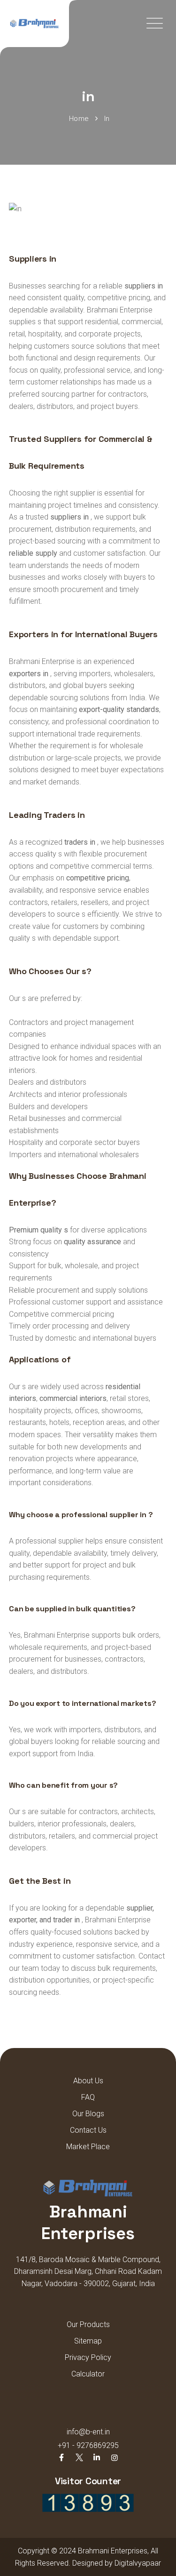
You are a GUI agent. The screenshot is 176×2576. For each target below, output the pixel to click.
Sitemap (88, 2341)
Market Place (88, 2147)
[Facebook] (61, 2458)
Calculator (88, 2374)
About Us (88, 2081)
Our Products (88, 2324)
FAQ (88, 2097)
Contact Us (88, 2130)
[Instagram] (114, 2458)
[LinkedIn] (97, 2458)
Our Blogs (88, 2114)
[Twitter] (79, 2458)
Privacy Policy (88, 2357)
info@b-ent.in (88, 2432)
